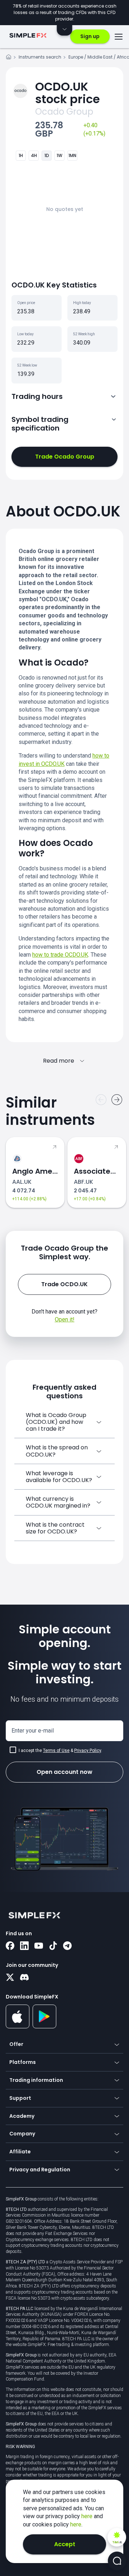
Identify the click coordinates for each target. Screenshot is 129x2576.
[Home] (9, 58)
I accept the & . (60, 1751)
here (88, 2516)
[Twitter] (10, 1978)
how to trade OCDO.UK (60, 955)
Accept (65, 2544)
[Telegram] (67, 1946)
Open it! (65, 1319)
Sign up (90, 36)
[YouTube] (39, 1946)
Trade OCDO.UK (64, 1284)
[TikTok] (53, 1946)
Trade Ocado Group (65, 457)
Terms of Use (56, 1751)
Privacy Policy (88, 1751)
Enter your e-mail (33, 1731)
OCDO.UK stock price (68, 93)
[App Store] (18, 2027)
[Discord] (24, 1978)
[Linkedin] (24, 1946)
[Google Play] (45, 2027)
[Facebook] (10, 1946)
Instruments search (40, 57)
